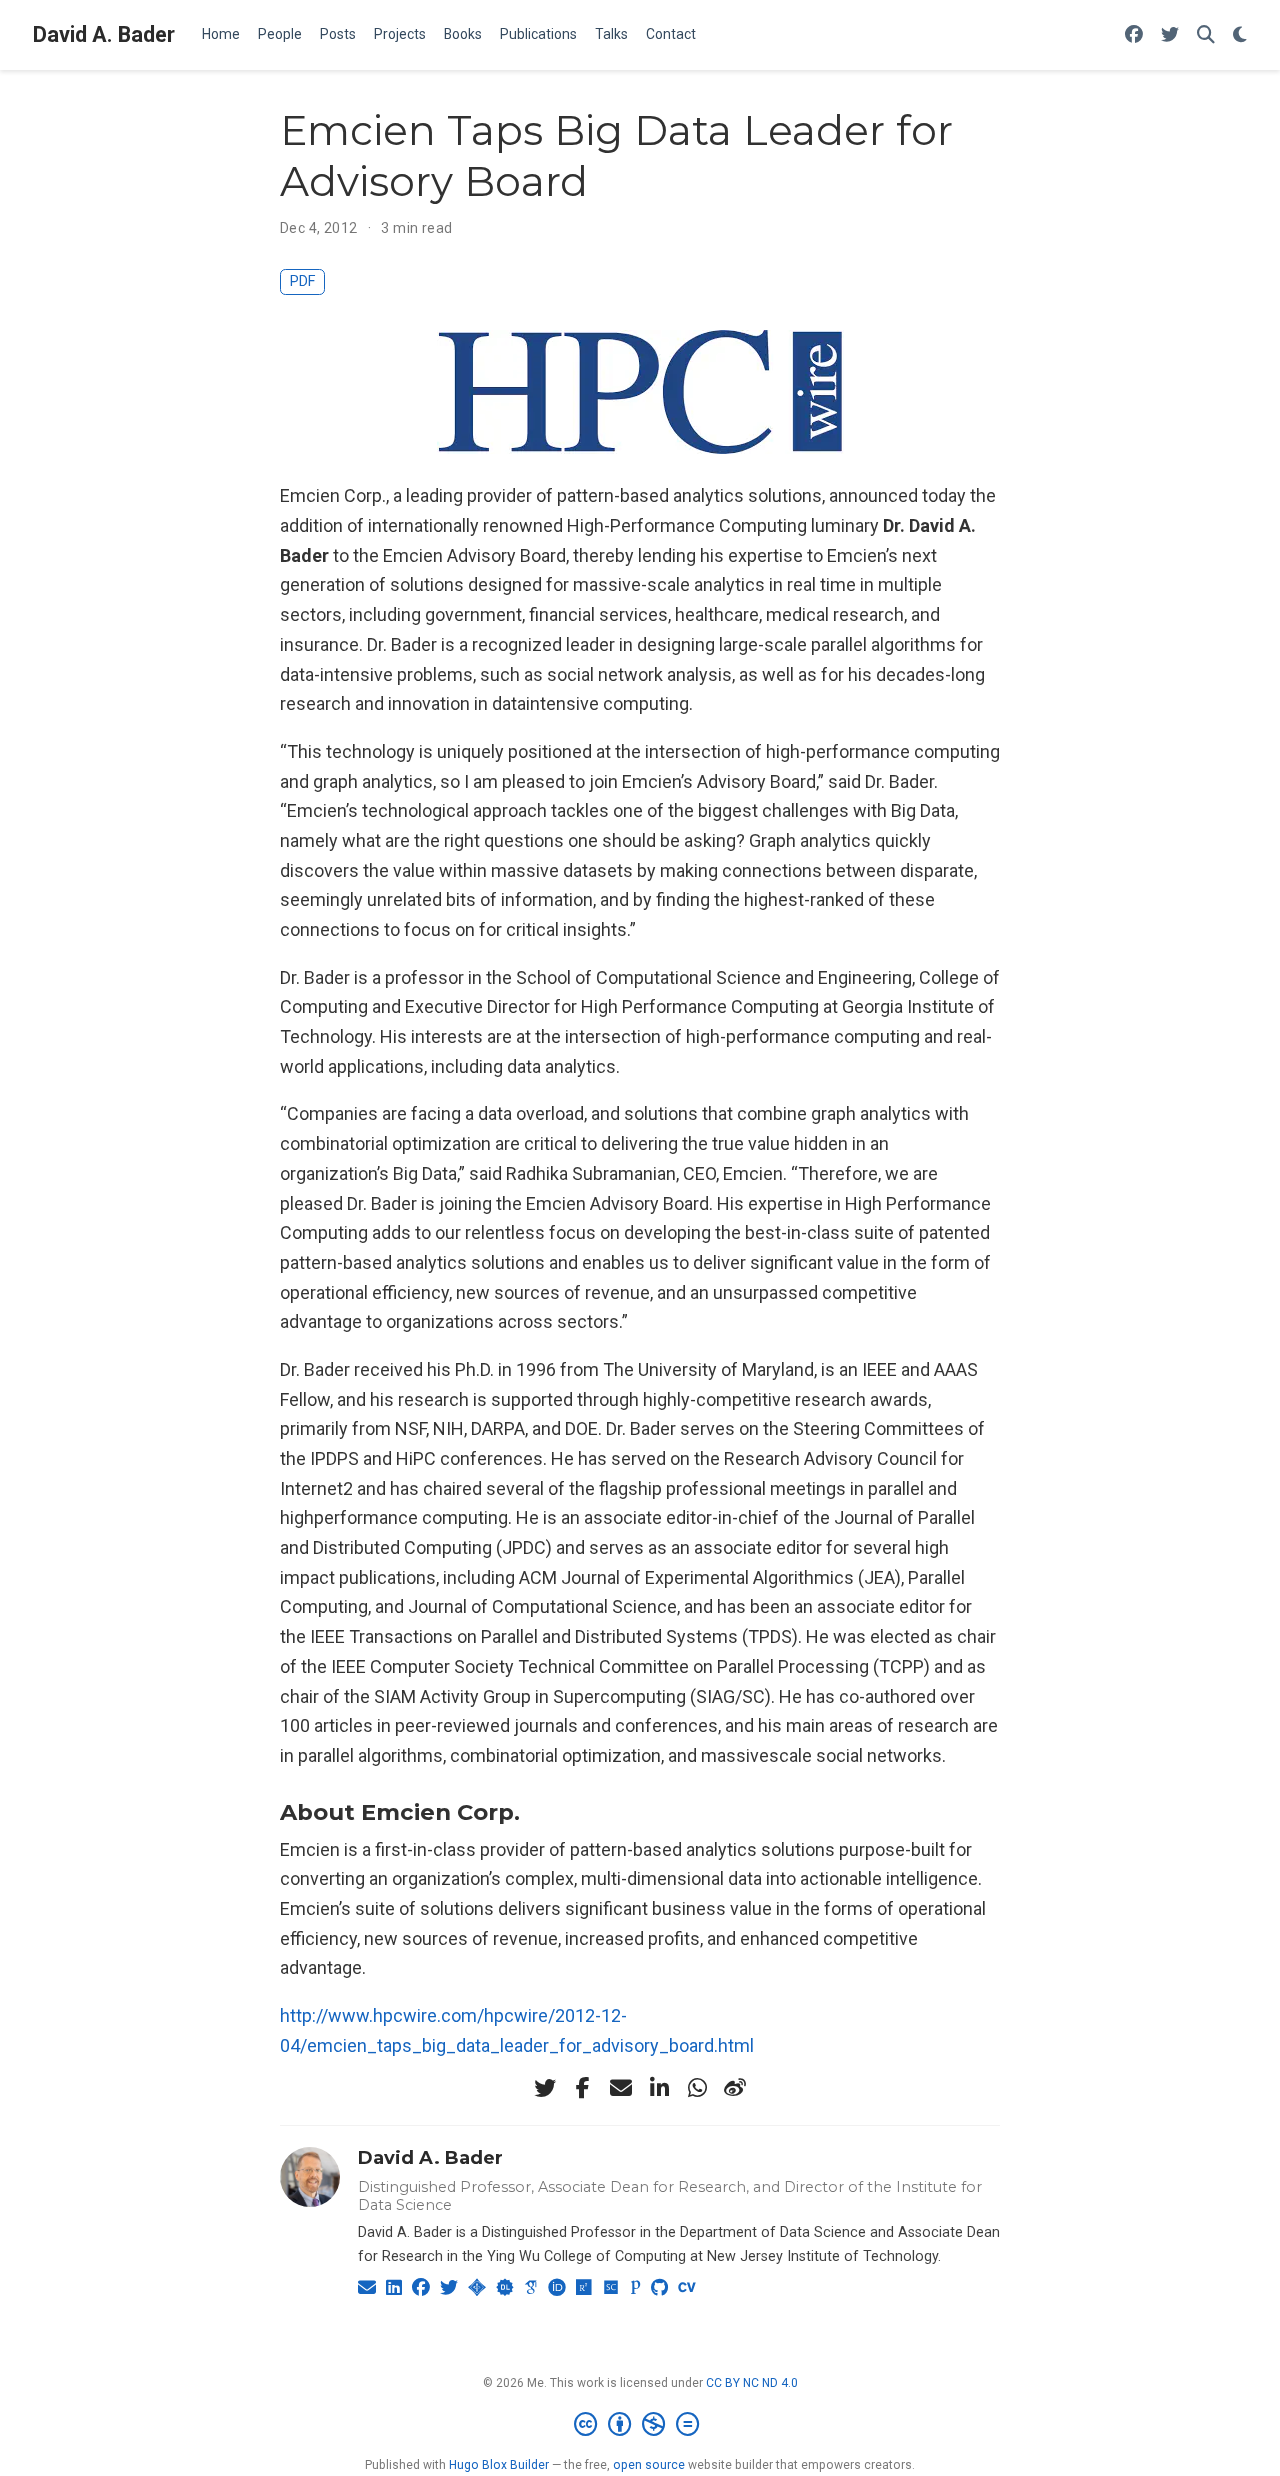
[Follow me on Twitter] (1170, 35)
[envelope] (621, 2088)
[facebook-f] (583, 2088)
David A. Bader (104, 34)
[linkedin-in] (659, 2088)
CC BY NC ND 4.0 (752, 2383)
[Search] (1206, 35)
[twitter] (545, 2088)
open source (649, 2465)
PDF (302, 281)
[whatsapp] (697, 2088)
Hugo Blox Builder (499, 2465)
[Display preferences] (1240, 35)
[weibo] (735, 2088)
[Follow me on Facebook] (1134, 35)
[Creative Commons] (640, 2425)
